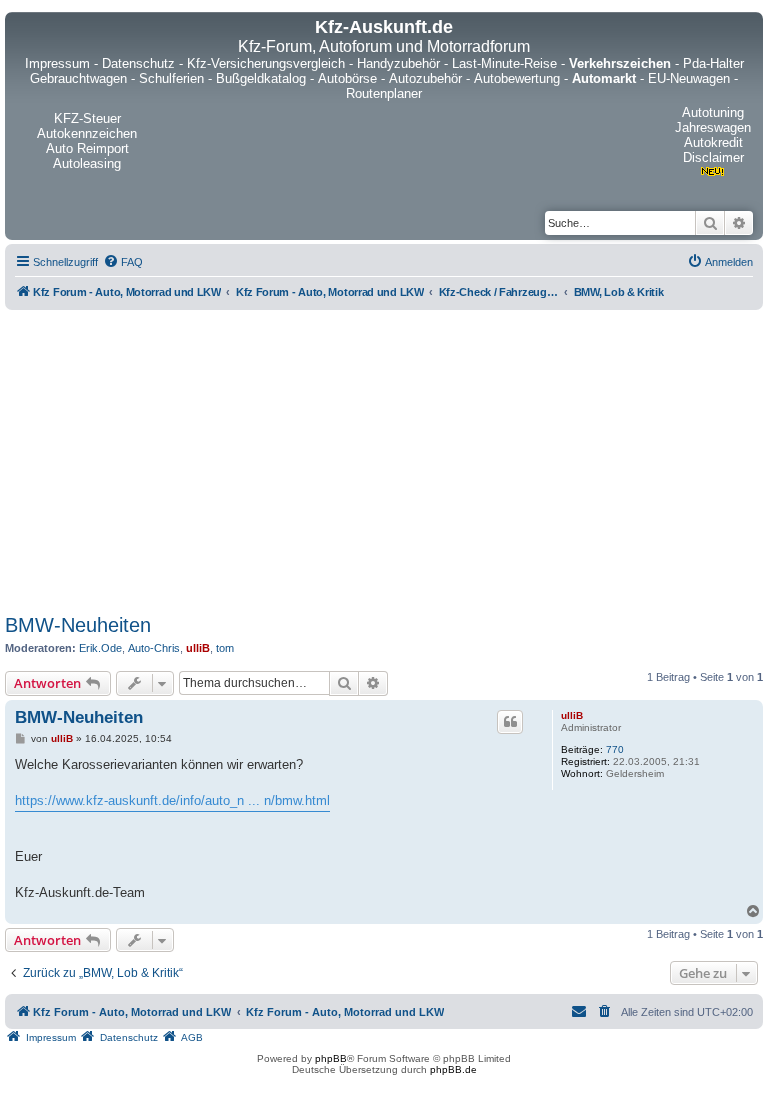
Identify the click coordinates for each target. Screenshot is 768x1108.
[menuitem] (123, 262)
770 (615, 749)
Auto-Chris (154, 648)
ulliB (198, 648)
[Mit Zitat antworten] (510, 722)
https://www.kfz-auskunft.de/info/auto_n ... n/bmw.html (172, 800)
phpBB (331, 1058)
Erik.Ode (100, 648)
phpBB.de (453, 1069)
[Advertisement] (384, 458)
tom (225, 648)
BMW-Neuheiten (78, 625)
